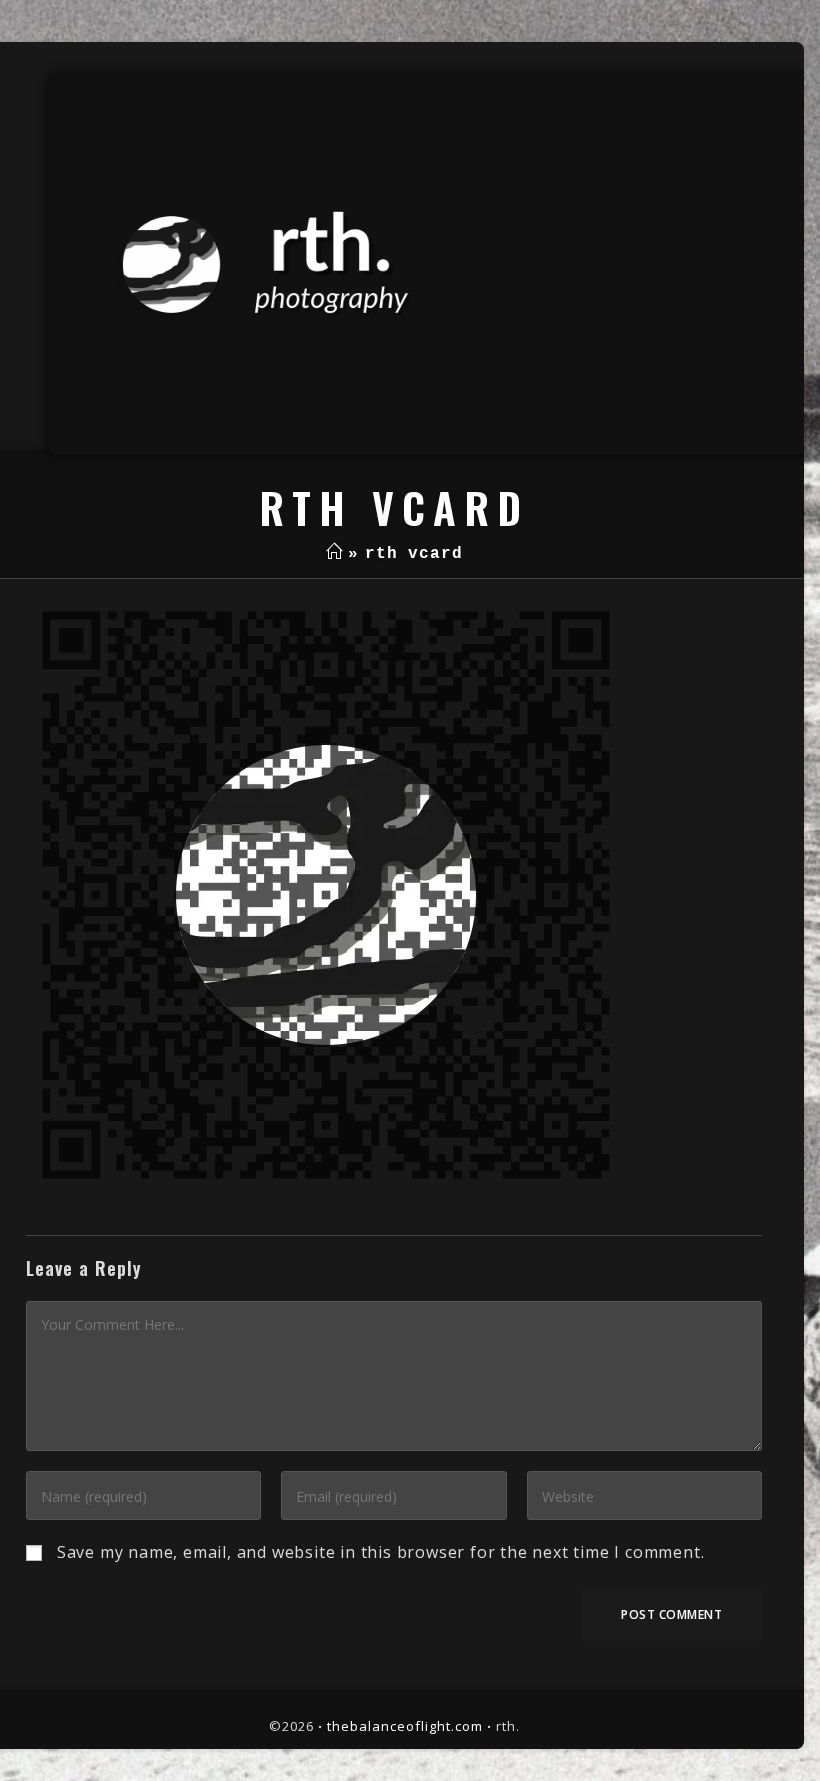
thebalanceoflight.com (405, 1726)
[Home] (334, 554)
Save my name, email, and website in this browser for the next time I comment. (381, 1552)
